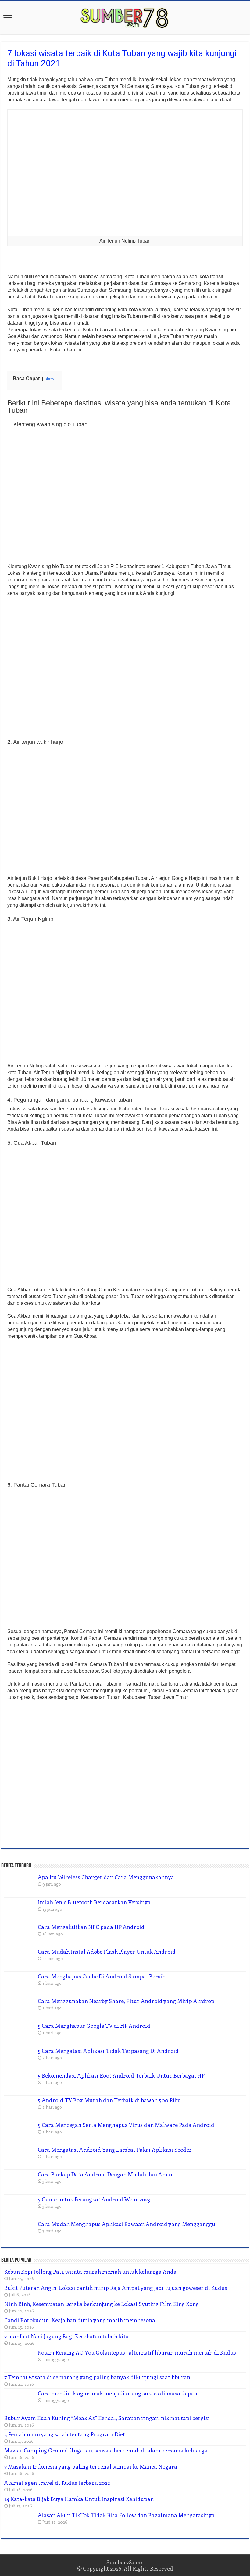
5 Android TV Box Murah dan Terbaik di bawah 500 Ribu (109, 2100)
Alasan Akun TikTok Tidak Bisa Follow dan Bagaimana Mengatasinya (126, 2515)
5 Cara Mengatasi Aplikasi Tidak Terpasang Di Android (108, 2051)
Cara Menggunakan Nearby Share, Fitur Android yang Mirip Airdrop (126, 2001)
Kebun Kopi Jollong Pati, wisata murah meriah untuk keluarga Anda (90, 2272)
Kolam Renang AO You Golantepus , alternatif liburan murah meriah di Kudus (137, 2352)
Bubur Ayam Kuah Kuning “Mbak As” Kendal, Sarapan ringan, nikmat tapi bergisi (107, 2418)
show (49, 379)
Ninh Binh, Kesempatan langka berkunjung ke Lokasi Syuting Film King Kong (102, 2304)
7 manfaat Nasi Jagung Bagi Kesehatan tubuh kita (66, 2336)
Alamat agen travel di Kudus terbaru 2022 (57, 2483)
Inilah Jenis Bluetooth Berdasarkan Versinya (94, 1902)
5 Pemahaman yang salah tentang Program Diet (65, 2434)
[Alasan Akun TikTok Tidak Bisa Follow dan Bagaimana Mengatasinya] (20, 2523)
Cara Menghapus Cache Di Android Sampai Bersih (102, 1976)
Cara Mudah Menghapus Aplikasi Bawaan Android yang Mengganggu (127, 2224)
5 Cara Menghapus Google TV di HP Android (94, 2026)
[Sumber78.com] (125, 16)
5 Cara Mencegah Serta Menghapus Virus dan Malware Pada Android (126, 2125)
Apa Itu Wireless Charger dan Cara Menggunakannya (106, 1877)
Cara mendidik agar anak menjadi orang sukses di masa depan (118, 2393)
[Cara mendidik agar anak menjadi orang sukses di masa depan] (20, 2401)
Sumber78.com (125, 2562)
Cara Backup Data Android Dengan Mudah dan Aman (106, 2174)
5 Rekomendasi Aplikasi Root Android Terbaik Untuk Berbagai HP (121, 2075)
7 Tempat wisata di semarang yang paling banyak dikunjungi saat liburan (97, 2377)
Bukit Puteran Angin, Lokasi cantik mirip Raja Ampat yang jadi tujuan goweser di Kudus (116, 2288)
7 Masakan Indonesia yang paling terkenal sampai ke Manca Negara (91, 2466)
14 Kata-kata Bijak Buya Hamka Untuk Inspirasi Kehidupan (79, 2499)
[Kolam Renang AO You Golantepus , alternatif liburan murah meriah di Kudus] (20, 2360)
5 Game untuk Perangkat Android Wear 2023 (94, 2199)
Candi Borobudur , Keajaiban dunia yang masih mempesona (80, 2320)
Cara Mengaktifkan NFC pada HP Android (91, 1927)
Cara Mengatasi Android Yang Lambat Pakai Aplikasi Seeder (115, 2150)
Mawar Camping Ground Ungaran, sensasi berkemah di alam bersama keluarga (106, 2450)
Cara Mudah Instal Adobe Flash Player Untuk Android (107, 1952)
